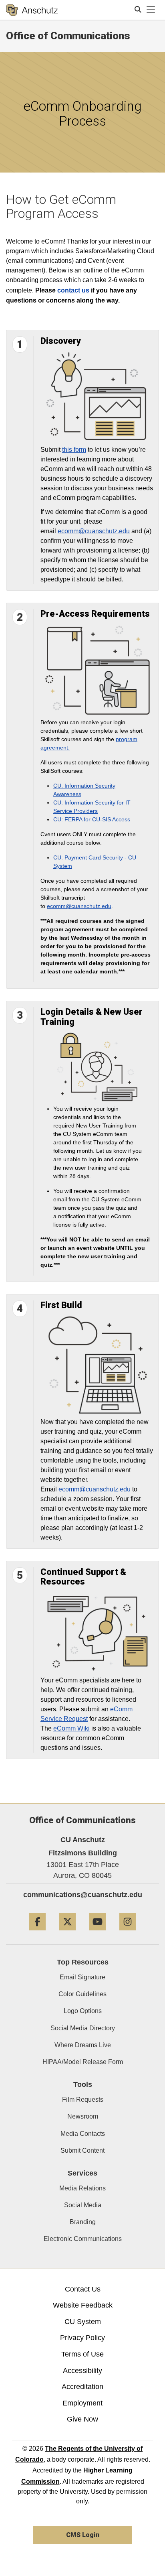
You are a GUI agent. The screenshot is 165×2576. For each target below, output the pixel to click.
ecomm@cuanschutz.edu (94, 531)
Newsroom (83, 2116)
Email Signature (82, 1977)
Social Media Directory (83, 2028)
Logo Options (83, 2011)
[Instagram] (128, 1933)
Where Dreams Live (83, 2045)
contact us (73, 290)
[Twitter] (67, 1933)
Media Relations (82, 2188)
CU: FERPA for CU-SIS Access (92, 819)
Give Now (82, 2419)
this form (74, 450)
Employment (82, 2403)
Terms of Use (82, 2354)
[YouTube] (98, 1933)
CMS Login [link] (83, 2535)
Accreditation (82, 2387)
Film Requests (83, 2100)
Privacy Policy (82, 2338)
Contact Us (83, 2289)
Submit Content (82, 2150)
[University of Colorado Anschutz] (32, 10)
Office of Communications (68, 36)
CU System (83, 2322)
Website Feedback (83, 2305)
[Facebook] (37, 1933)
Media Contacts (83, 2134)
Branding (83, 2222)
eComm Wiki (71, 1728)
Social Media (83, 2205)
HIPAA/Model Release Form (83, 2062)
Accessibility (82, 2371)
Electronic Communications (83, 2239)
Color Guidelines (82, 1994)
